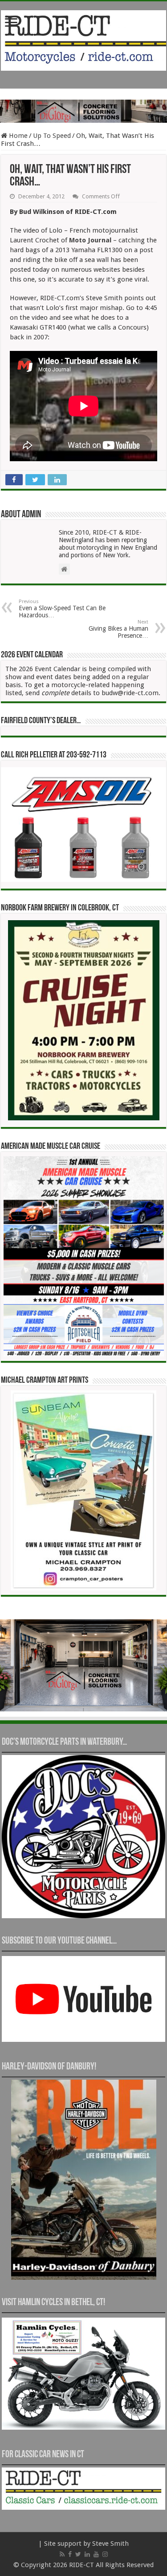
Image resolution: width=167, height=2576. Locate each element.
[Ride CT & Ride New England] (83, 39)
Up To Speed (52, 136)
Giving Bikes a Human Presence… (118, 629)
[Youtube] (96, 2554)
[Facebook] (70, 2554)
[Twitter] (78, 2554)
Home (17, 136)
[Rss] (62, 2554)
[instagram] (105, 2554)
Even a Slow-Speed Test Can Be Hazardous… (62, 609)
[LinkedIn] (87, 2554)
